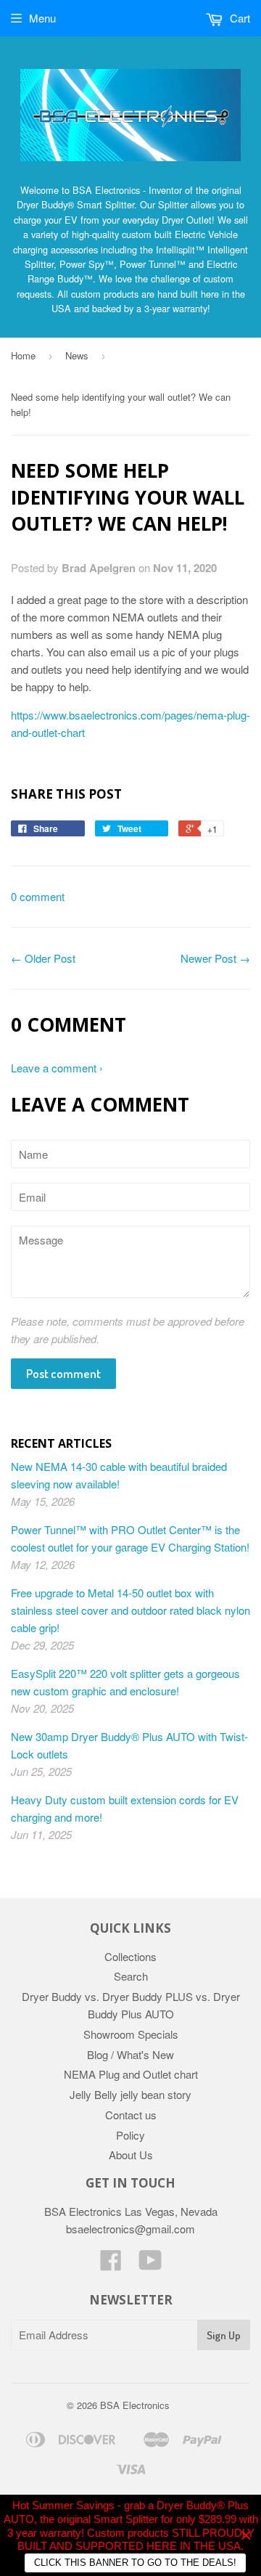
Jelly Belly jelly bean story (130, 2094)
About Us (131, 2155)
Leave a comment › (57, 1068)
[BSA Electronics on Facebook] (111, 2264)
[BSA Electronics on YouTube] (150, 2264)
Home (23, 355)
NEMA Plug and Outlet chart (131, 2074)
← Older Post (43, 958)
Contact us (131, 2115)
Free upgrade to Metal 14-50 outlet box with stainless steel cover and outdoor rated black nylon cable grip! (130, 1610)
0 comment (38, 896)
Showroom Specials (131, 2034)
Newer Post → (215, 958)
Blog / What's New (130, 2054)
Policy (130, 2135)
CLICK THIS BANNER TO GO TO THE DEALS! (135, 2563)
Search (131, 1976)
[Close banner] (246, 2536)
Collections (130, 1956)
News (77, 355)
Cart (239, 18)
